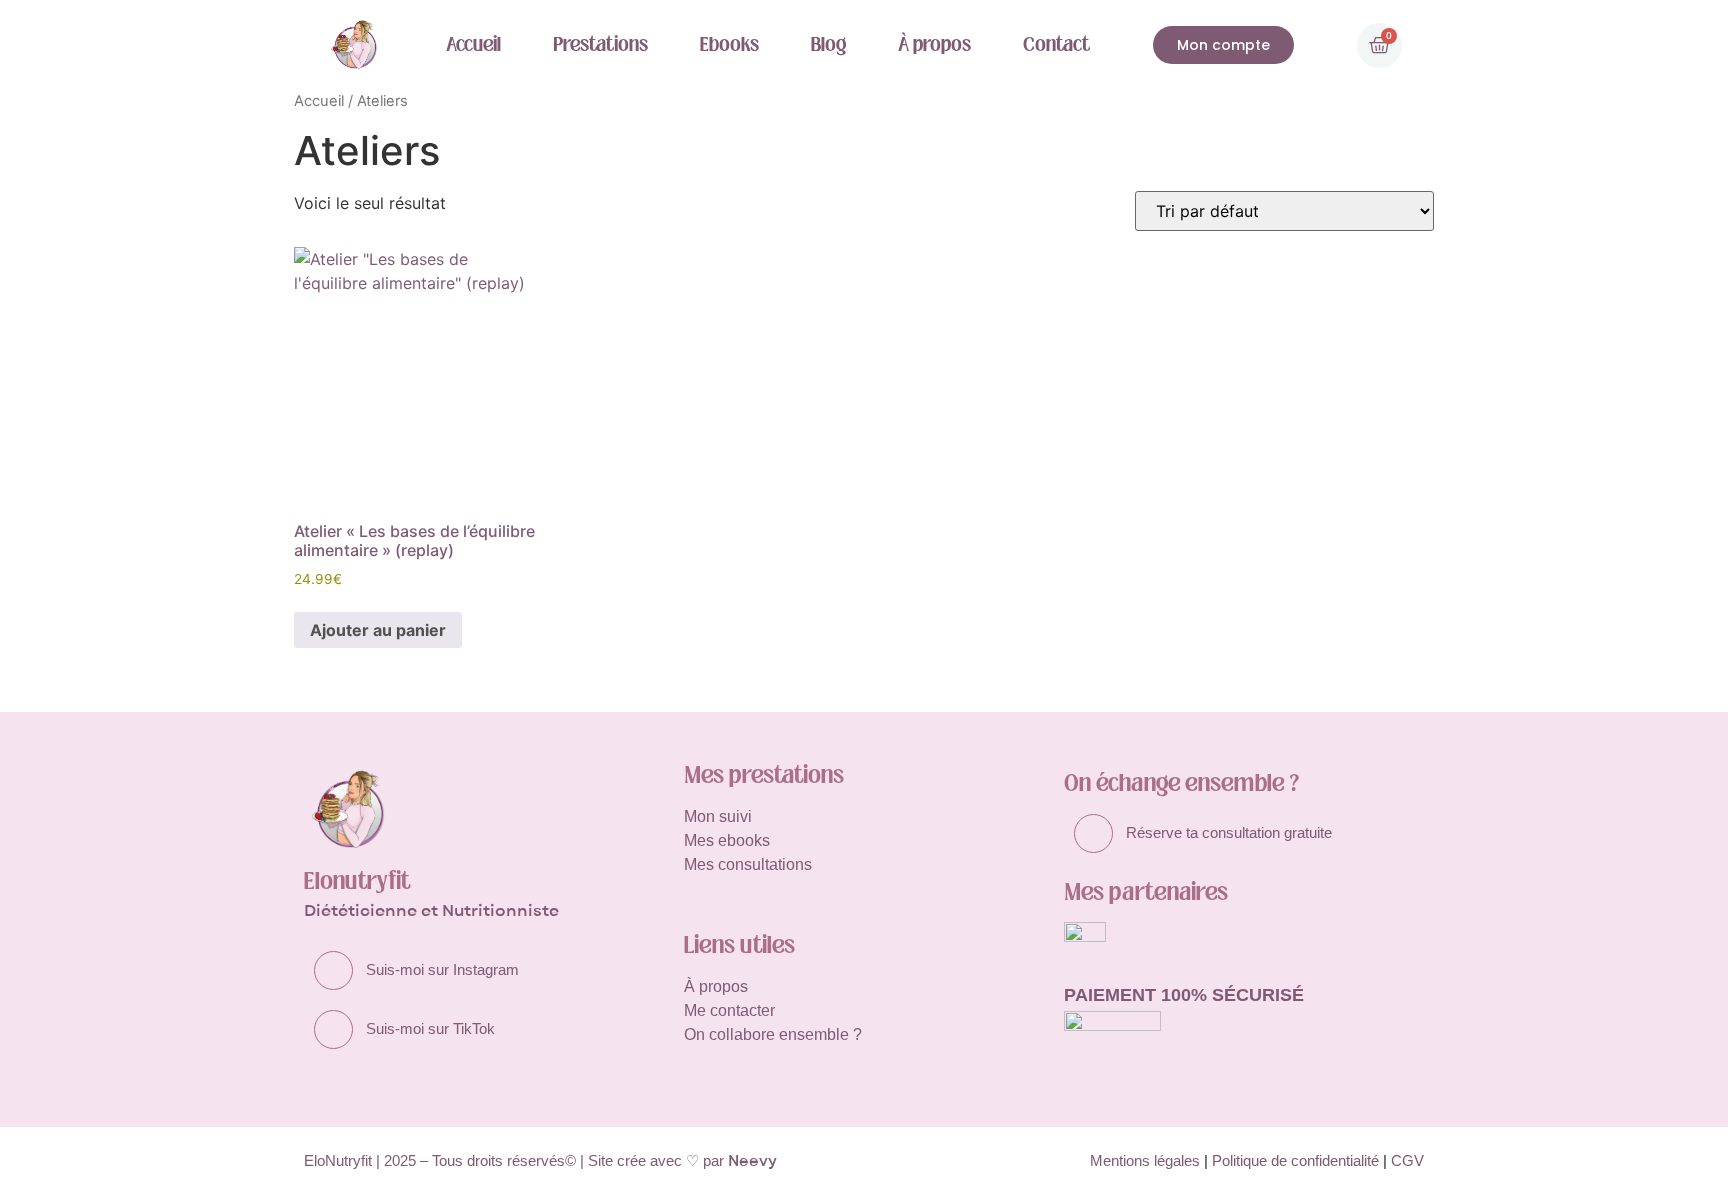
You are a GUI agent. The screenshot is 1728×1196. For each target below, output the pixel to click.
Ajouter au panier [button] (378, 630)
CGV (1407, 1160)
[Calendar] (1093, 833)
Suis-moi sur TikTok (430, 1028)
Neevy (752, 1161)
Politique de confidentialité (1295, 1160)
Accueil (473, 44)
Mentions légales (1145, 1160)
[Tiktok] (333, 1029)
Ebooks (729, 44)
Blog (828, 44)
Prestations (600, 44)
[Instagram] (333, 970)
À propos (934, 44)
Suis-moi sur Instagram (442, 969)
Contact (1056, 44)
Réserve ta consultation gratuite (1229, 832)
